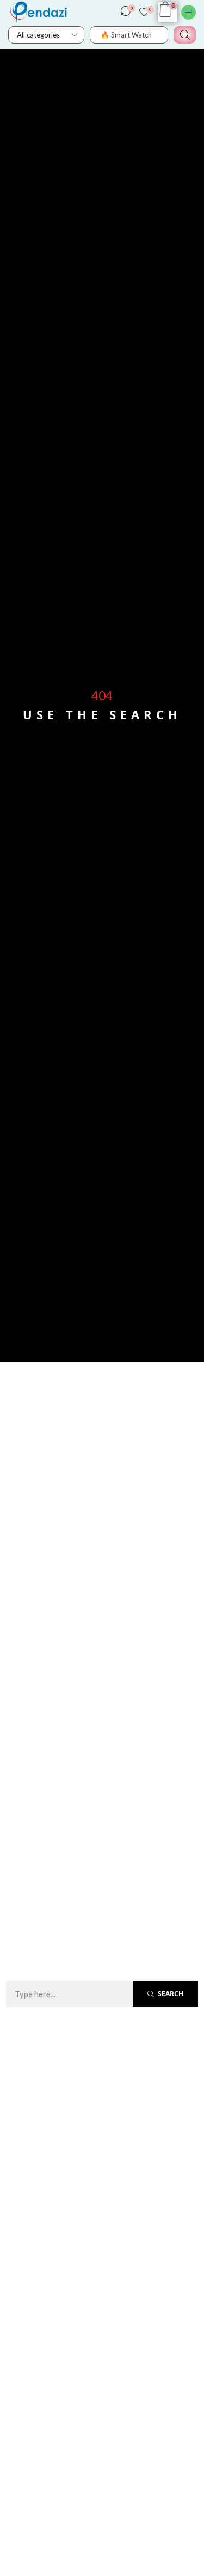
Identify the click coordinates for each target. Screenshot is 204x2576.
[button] (128, 14)
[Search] (185, 35)
